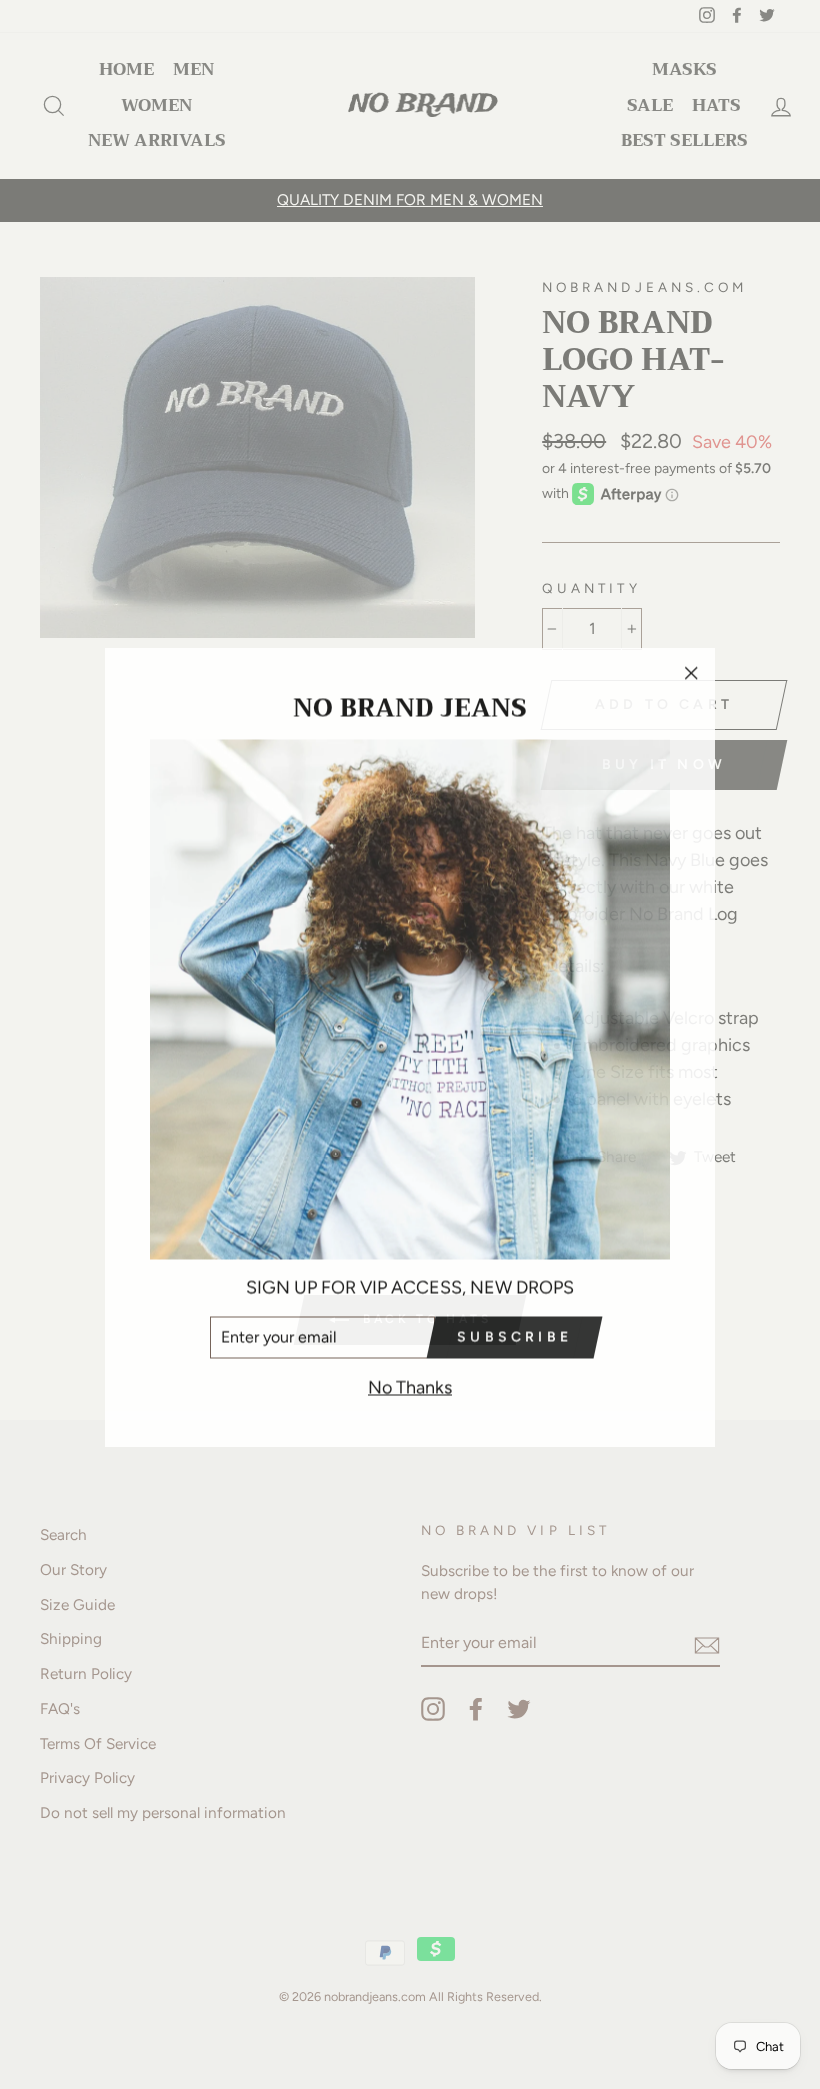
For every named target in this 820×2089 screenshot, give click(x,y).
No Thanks (410, 1384)
